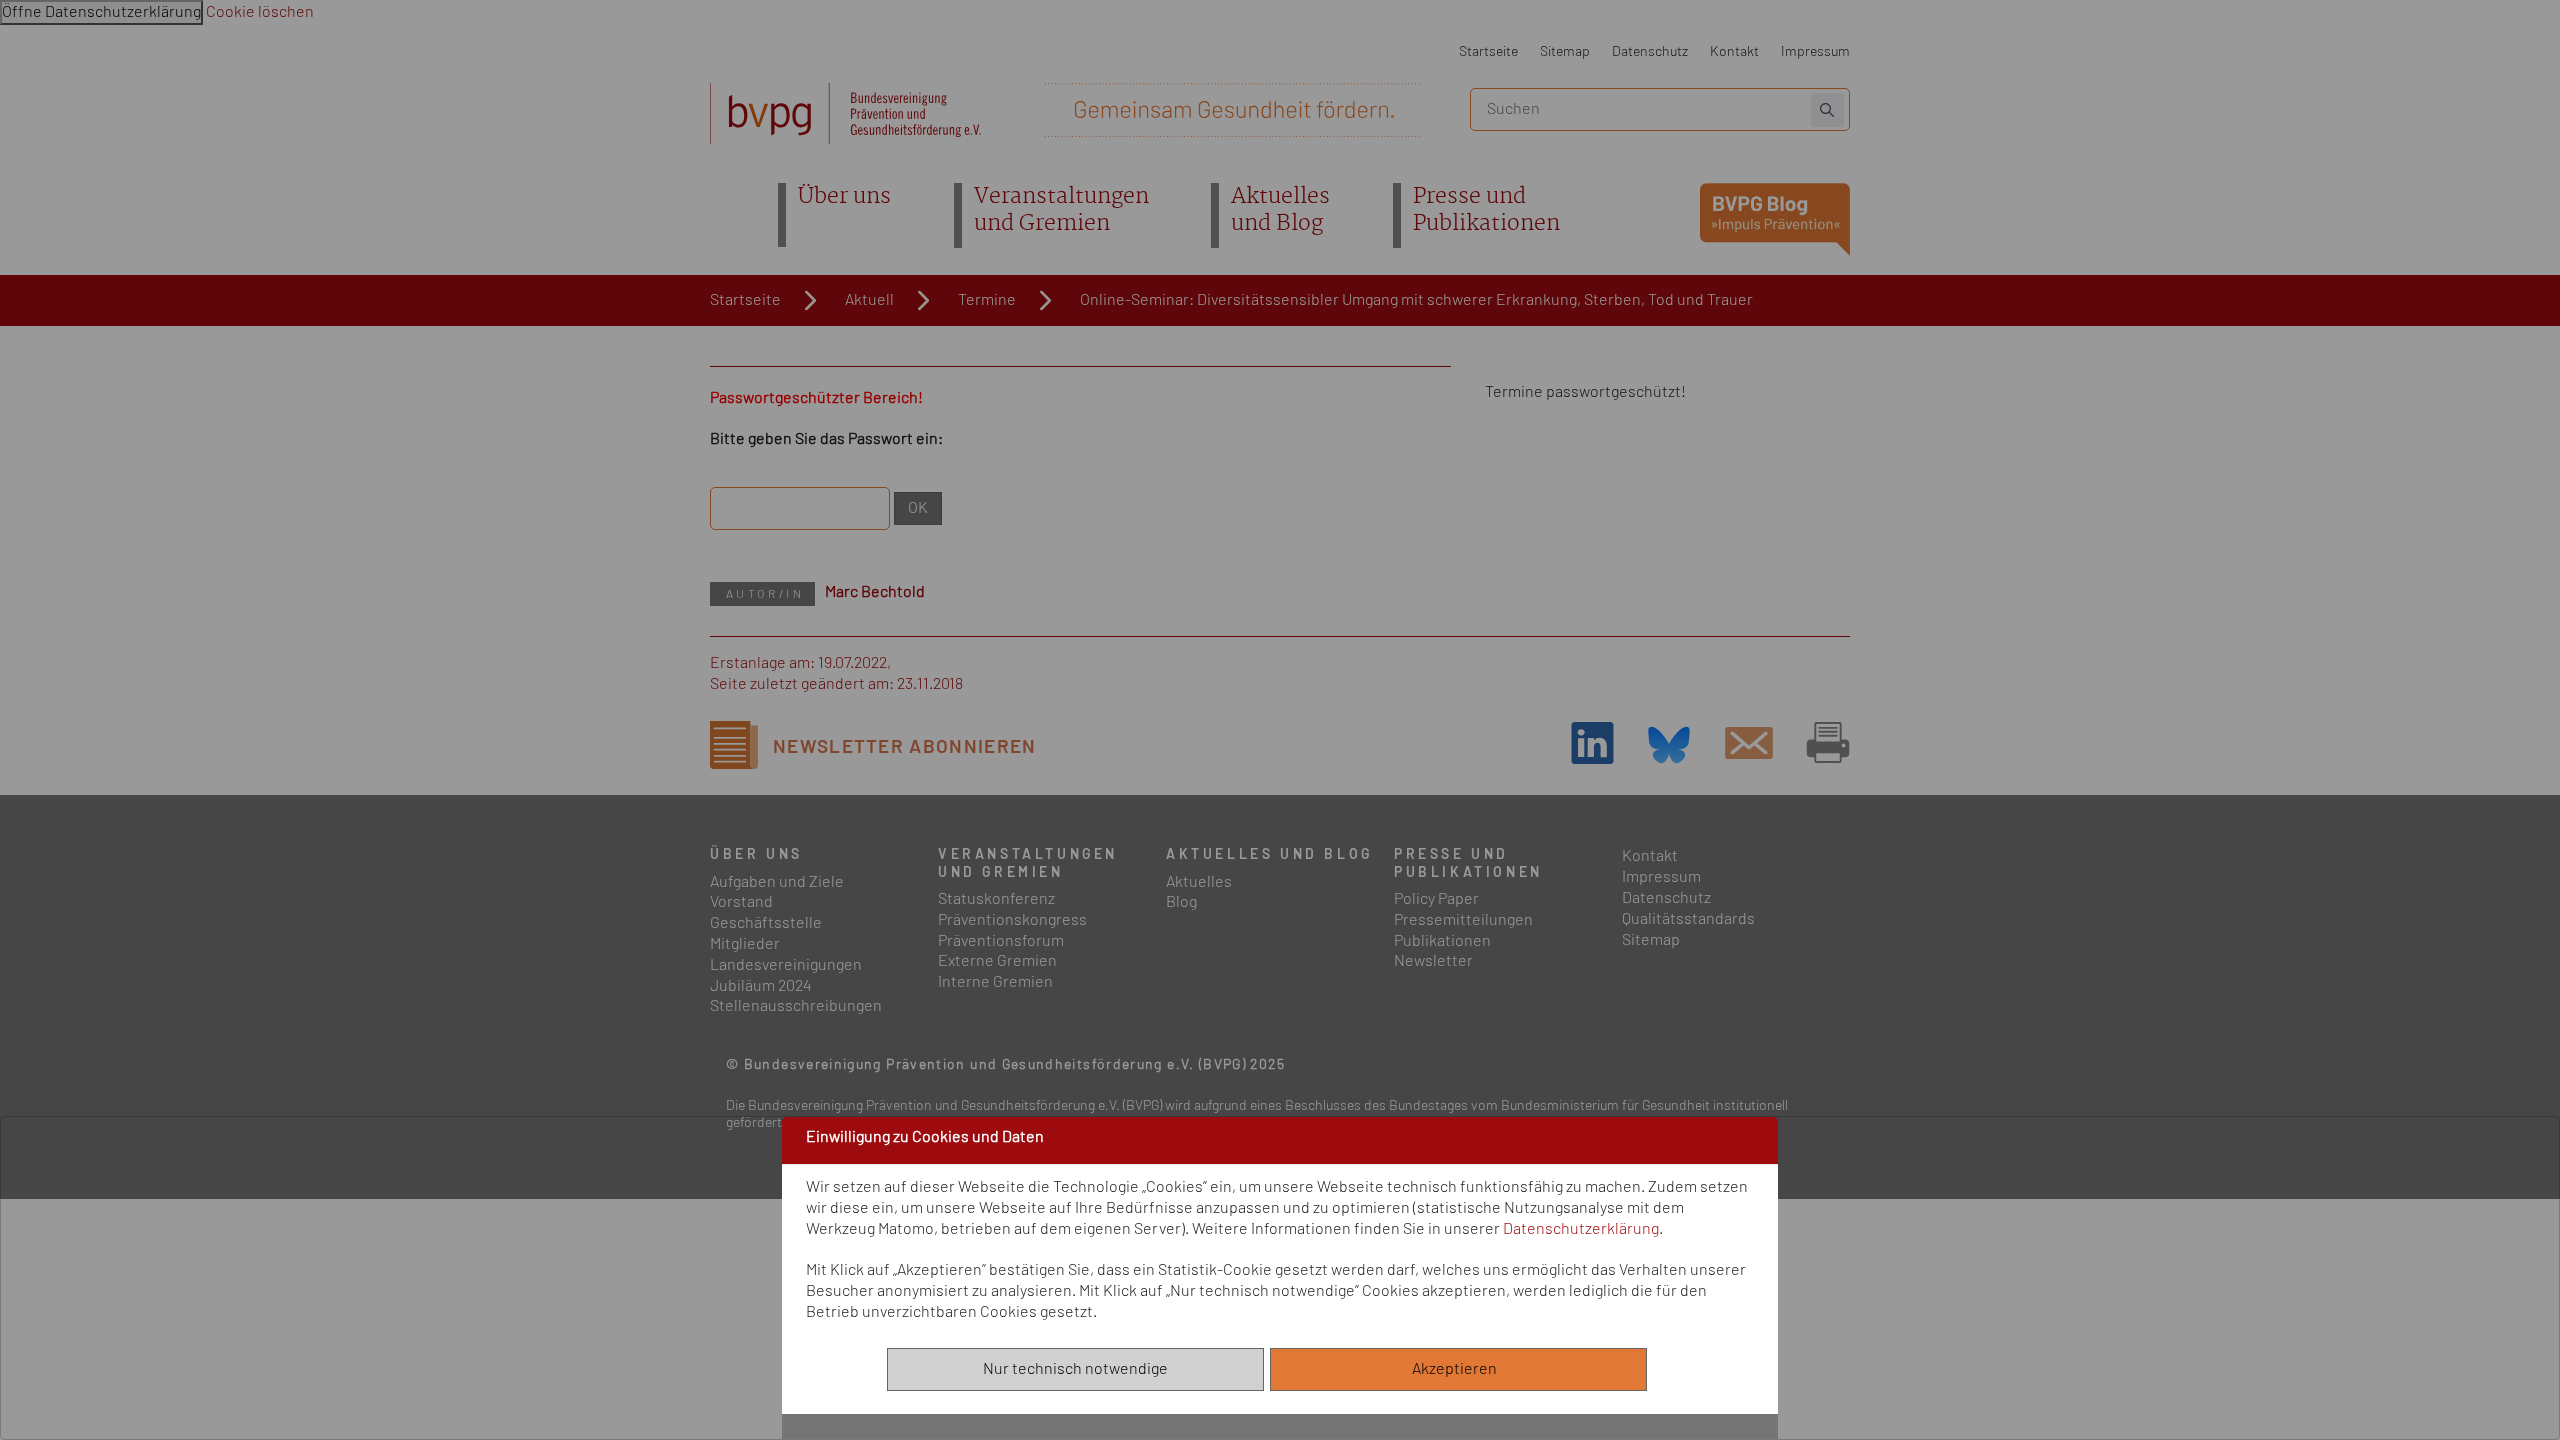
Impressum (1815, 51)
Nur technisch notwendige (1075, 1369)
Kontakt (1734, 51)
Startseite (1488, 51)
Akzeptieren (1459, 1369)
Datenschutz (1650, 51)
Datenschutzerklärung (1581, 1228)
